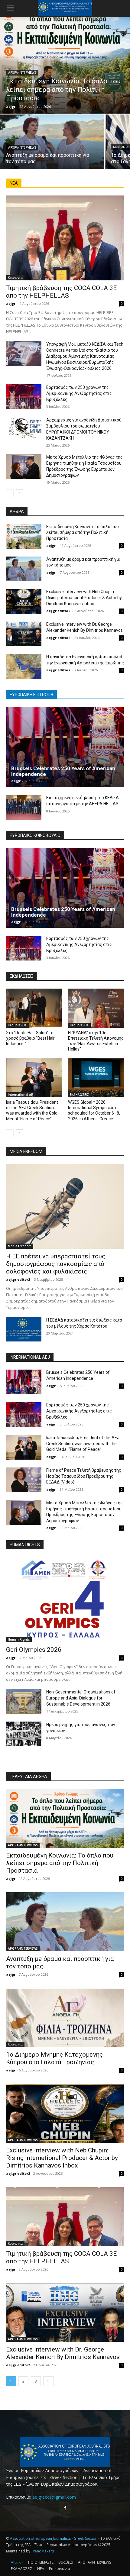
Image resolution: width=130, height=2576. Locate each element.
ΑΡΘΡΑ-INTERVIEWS (22, 73)
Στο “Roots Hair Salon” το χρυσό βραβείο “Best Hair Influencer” (30, 1038)
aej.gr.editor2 (58, 611)
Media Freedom (20, 1246)
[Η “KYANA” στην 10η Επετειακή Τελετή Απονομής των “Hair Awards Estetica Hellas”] (96, 1008)
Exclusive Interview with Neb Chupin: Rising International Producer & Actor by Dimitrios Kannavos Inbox (84, 597)
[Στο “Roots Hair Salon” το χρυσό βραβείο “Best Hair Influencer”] (34, 1008)
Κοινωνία (15, 278)
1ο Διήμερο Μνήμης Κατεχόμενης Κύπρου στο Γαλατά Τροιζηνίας (54, 2058)
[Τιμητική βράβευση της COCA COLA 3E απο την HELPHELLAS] (65, 238)
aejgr (11, 303)
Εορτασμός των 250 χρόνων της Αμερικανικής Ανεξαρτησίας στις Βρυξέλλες (79, 393)
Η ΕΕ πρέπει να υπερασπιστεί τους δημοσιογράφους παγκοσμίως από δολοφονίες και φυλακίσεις (56, 1264)
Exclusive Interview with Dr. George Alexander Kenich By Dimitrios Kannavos (63, 2353)
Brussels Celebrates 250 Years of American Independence (63, 771)
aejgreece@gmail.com (54, 2497)
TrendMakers (42, 2551)
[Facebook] (65, 2508)
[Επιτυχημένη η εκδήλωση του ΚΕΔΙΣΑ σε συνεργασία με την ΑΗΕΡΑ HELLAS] (24, 807)
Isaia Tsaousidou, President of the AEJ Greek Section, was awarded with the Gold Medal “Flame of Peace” (32, 1110)
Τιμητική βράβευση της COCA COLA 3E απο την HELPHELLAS (61, 292)
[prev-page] (10, 493)
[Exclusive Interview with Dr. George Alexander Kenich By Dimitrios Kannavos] (24, 634)
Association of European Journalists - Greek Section (54, 2538)
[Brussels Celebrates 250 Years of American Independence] (65, 747)
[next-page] (19, 493)
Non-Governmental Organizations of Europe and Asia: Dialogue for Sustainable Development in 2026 (81, 1698)
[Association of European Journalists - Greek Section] (65, 2452)
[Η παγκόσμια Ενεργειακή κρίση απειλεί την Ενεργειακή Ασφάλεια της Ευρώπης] (24, 667)
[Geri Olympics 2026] (65, 1600)
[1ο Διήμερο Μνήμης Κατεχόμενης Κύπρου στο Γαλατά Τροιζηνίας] (65, 2018)
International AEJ (21, 1095)
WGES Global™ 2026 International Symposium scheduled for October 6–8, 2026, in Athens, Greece (94, 1110)
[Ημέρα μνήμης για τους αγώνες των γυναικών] (24, 1734)
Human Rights (19, 1639)
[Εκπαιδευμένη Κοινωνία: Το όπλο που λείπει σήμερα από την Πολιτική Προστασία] (65, 65)
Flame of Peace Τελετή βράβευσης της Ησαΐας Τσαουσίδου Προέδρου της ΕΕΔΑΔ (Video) (84, 1476)
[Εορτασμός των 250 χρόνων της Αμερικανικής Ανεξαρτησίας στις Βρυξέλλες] (24, 397)
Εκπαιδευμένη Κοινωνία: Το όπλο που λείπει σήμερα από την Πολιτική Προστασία (83, 533)
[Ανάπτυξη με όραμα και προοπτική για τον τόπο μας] (52, 142)
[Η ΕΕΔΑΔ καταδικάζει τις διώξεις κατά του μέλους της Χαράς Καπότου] (24, 1329)
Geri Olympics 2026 (34, 1650)
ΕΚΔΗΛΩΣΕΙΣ (17, 1025)
